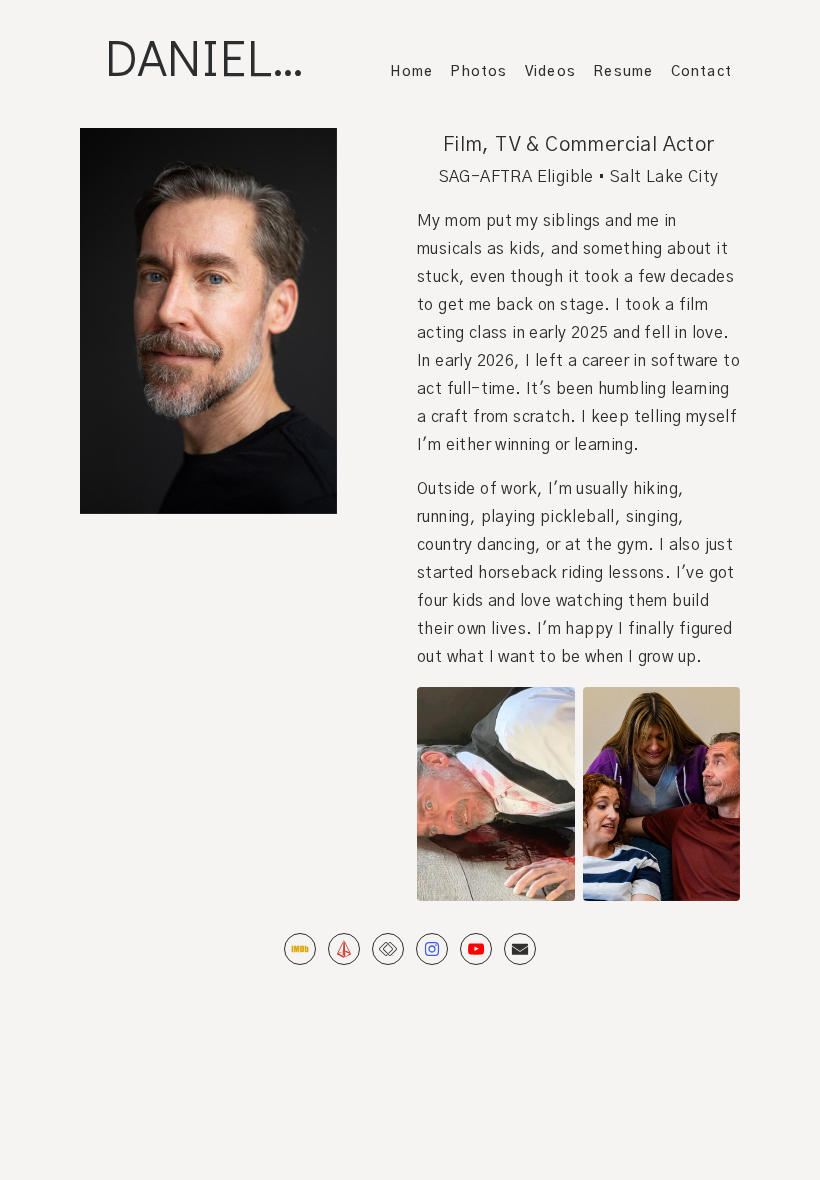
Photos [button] (478, 72)
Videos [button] (550, 72)
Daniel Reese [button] (224, 56)
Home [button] (411, 72)
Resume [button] (623, 72)
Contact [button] (701, 72)
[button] (300, 949)
